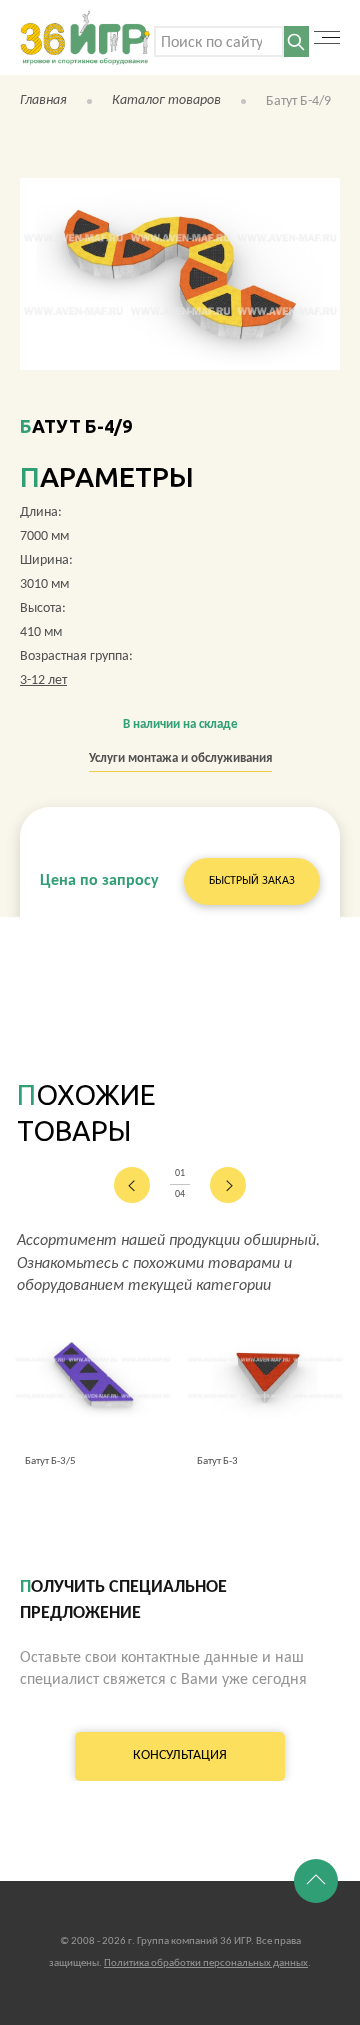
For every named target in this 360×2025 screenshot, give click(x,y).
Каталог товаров (166, 100)
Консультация (180, 1755)
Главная (43, 100)
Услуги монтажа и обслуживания (180, 758)
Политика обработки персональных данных (206, 1963)
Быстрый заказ (252, 881)
